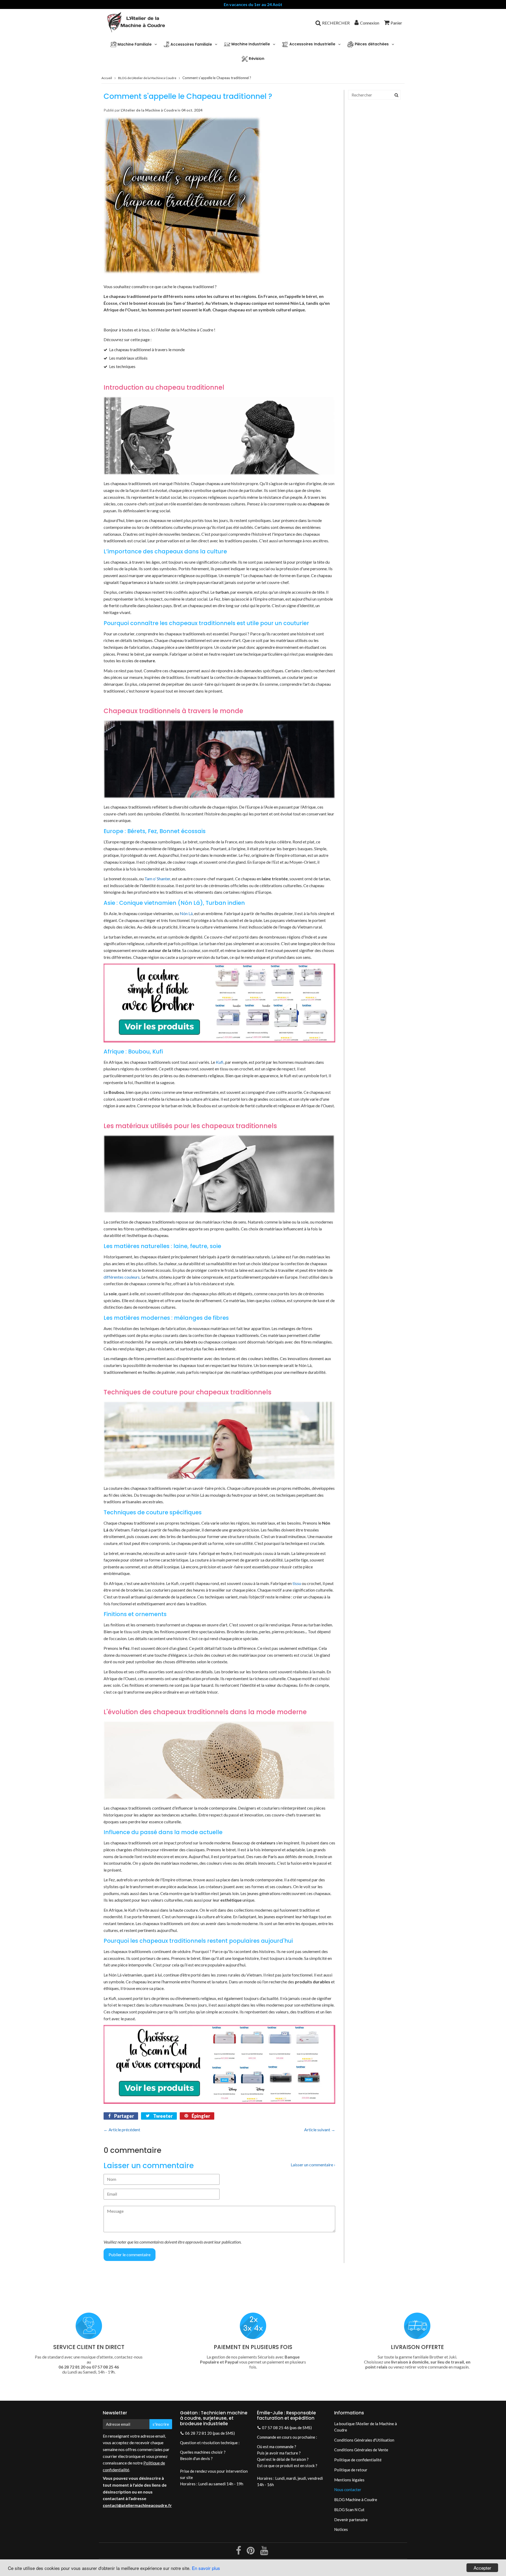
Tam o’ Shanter (157, 879)
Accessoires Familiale (191, 44)
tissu (297, 1583)
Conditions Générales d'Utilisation (364, 2440)
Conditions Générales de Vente (361, 2450)
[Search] (396, 95)
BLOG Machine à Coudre (356, 2500)
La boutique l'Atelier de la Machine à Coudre (366, 2427)
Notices (341, 2529)
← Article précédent (122, 2130)
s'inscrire (161, 2424)
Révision (256, 59)
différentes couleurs (122, 1277)
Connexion (370, 23)
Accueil (107, 78)
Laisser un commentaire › (313, 2165)
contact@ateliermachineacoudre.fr (137, 2505)
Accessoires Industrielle (312, 44)
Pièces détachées (371, 44)
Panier (396, 23)
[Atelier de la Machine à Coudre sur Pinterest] (251, 2552)
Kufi (220, 1062)
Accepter (482, 2568)
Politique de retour (351, 2470)
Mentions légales (349, 2480)
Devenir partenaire (351, 2520)
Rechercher (336, 23)
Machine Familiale (134, 44)
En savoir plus (206, 2568)
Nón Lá (186, 913)
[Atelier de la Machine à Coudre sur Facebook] (239, 2552)
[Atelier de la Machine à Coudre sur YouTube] (264, 2552)
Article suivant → (320, 2130)
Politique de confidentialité (358, 2460)
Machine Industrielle (250, 44)
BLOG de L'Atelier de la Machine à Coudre (147, 78)
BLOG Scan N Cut (349, 2510)
